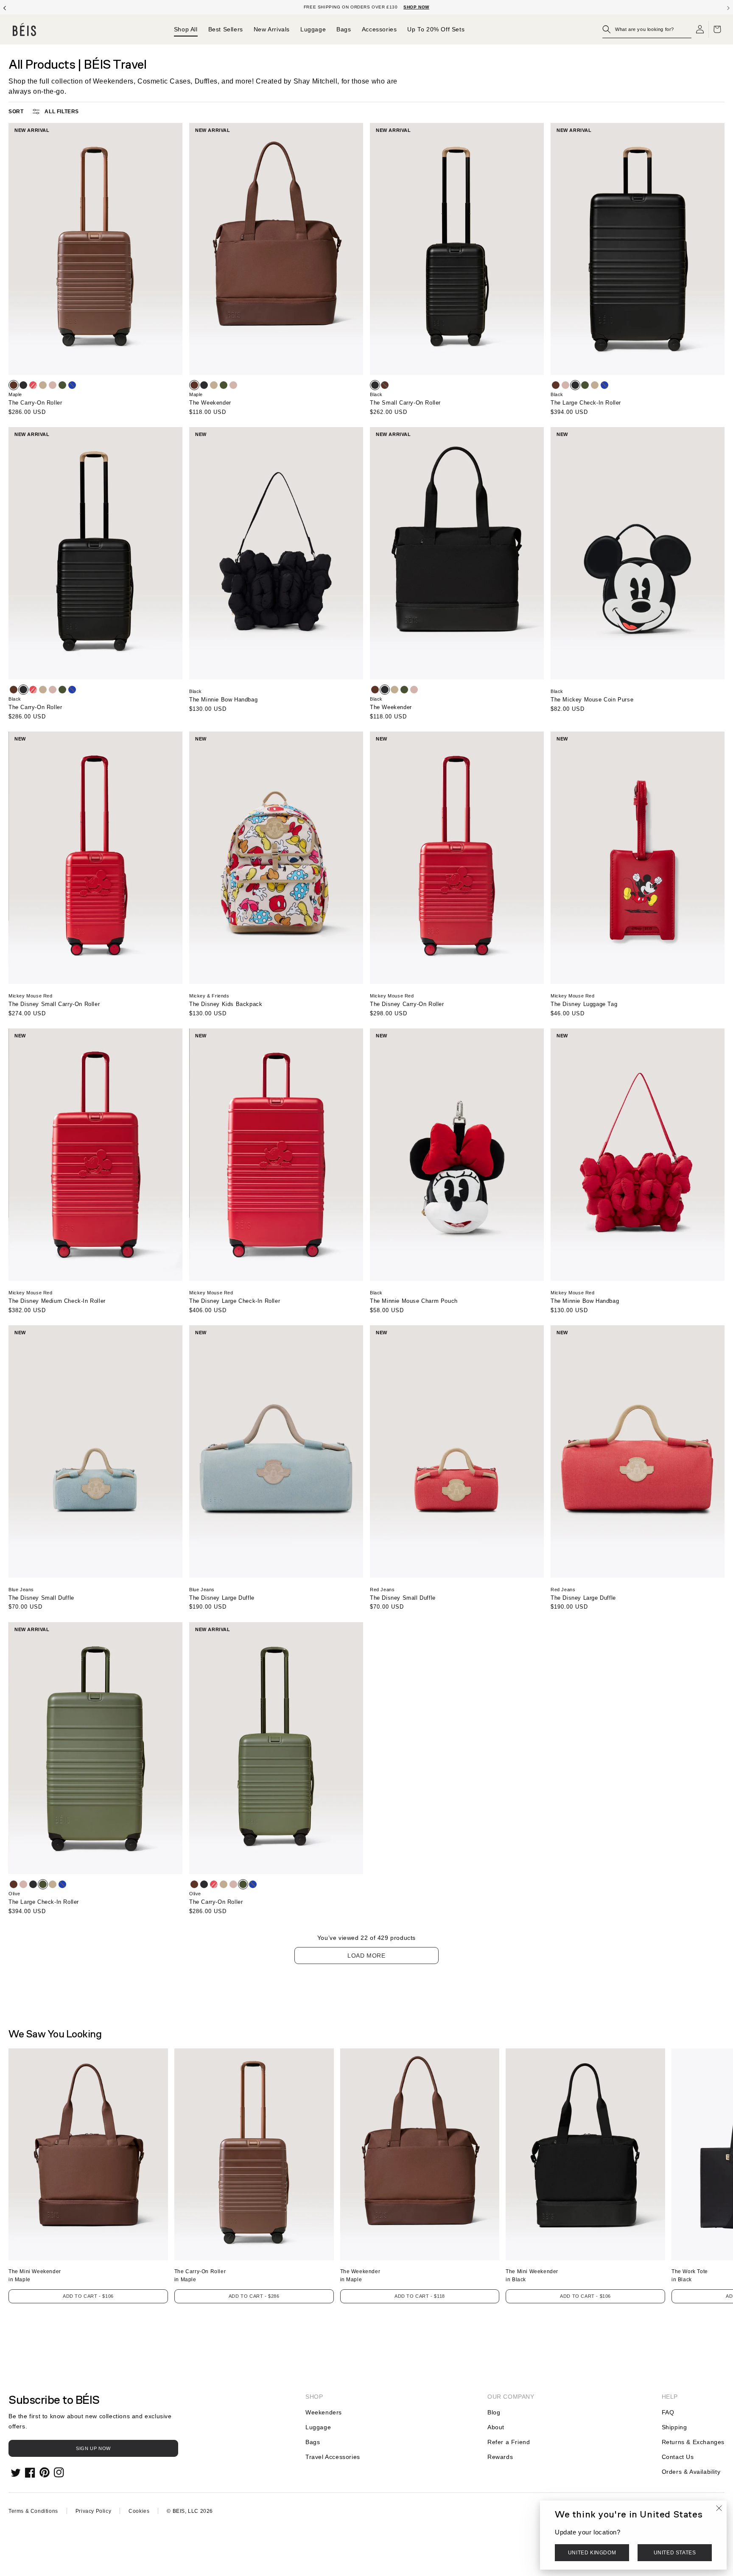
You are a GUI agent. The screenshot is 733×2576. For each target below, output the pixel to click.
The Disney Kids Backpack (226, 1004)
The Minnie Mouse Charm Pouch (414, 1301)
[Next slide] (728, 7)
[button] (647, 29)
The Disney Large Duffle (222, 1598)
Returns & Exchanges (693, 2442)
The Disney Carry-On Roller (407, 1004)
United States (675, 2553)
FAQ (668, 2412)
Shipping (674, 2427)
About (496, 2427)
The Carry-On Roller (35, 403)
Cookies (139, 2511)
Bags (313, 2442)
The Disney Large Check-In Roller (235, 1301)
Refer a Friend (509, 2442)
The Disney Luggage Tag (584, 1004)
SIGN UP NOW (93, 2448)
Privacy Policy (93, 2511)
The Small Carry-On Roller (405, 403)
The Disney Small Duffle (41, 1598)
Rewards (500, 2457)
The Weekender (210, 403)
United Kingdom (592, 2553)
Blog (494, 2412)
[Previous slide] (5, 7)
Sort (16, 112)
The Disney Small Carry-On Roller (54, 1004)
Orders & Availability (691, 2472)
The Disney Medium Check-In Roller (57, 1301)
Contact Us (678, 2457)
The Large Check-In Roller (586, 403)
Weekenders (324, 2412)
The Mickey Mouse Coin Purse (592, 700)
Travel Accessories (333, 2457)
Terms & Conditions (33, 2511)
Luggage (318, 2427)
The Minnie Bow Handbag (223, 700)
